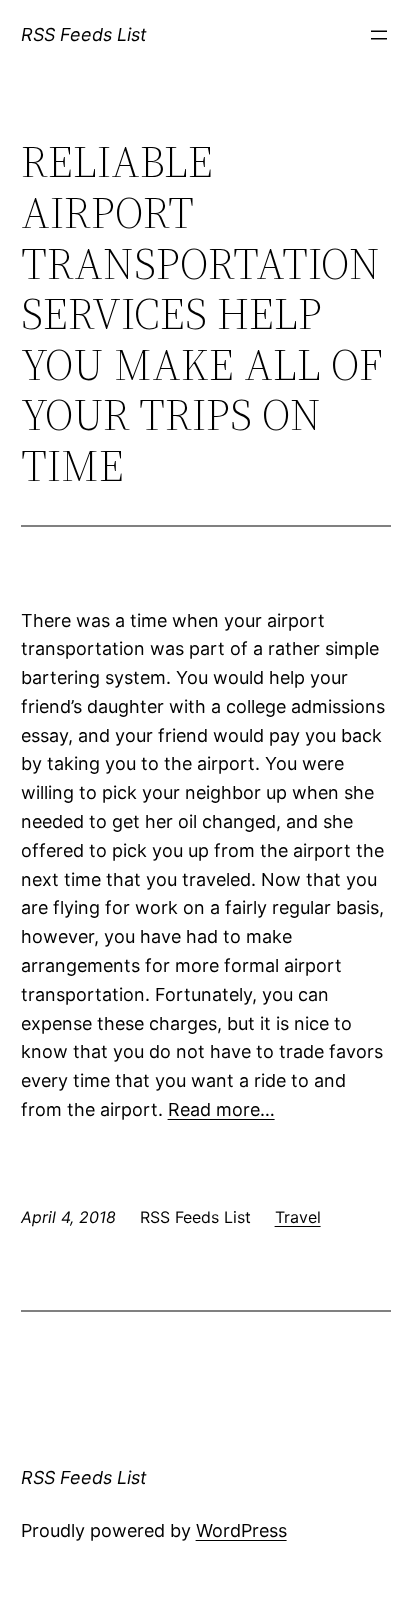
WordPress (241, 1530)
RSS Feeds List (84, 34)
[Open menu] (379, 35)
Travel (298, 1217)
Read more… (221, 1109)
